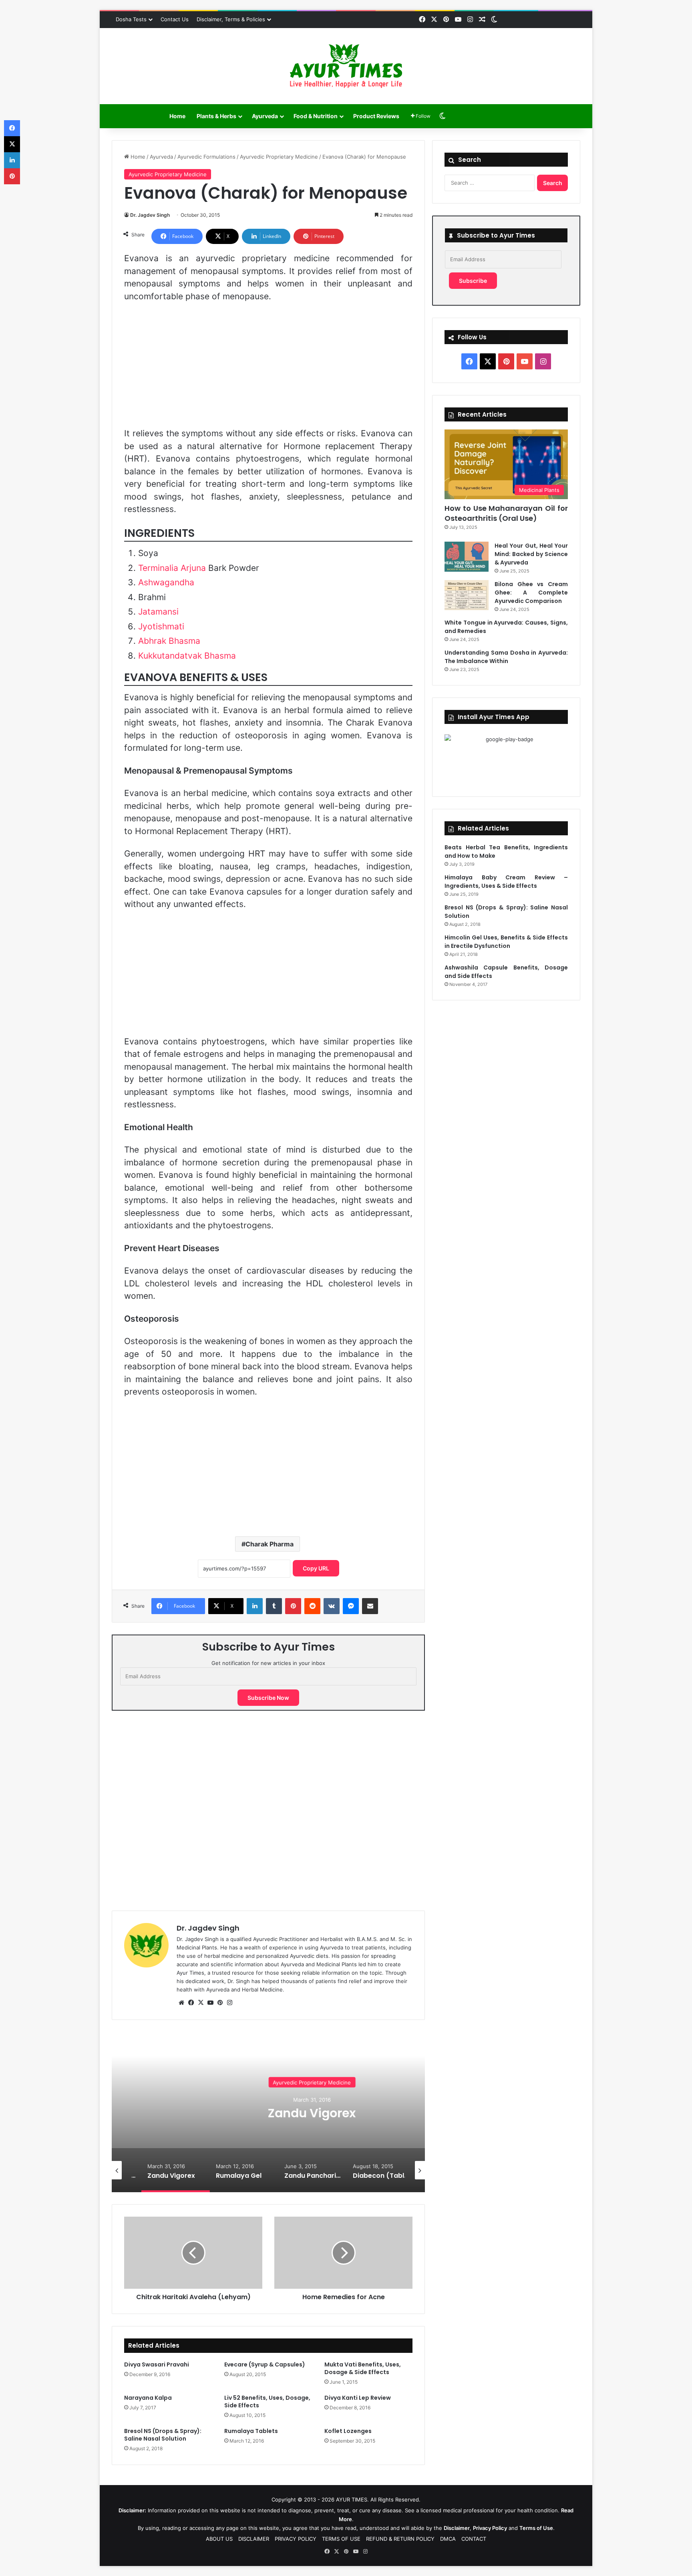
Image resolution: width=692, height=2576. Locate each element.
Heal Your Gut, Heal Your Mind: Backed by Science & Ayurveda (531, 554)
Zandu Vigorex (269, 2113)
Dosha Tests (131, 19)
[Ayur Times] (346, 66)
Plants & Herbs (216, 116)
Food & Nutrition (316, 116)
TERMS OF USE (341, 2539)
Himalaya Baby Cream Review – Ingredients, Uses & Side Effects (506, 882)
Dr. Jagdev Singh (150, 215)
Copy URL (316, 1568)
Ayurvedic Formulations (206, 157)
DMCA (448, 2539)
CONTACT (474, 2539)
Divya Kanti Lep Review (358, 2398)
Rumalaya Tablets (251, 2431)
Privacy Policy (490, 2528)
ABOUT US (219, 2539)
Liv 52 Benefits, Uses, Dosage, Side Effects (267, 2402)
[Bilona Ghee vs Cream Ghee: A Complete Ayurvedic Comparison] (467, 595)
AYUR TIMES (352, 2499)
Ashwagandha (166, 582)
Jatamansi (158, 612)
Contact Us (175, 19)
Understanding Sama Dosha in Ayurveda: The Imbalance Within (506, 657)
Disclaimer (457, 2528)
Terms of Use (536, 2528)
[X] (201, 2003)
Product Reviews (376, 116)
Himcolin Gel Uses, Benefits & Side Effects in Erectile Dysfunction (506, 942)
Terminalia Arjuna (172, 568)
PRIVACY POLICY (296, 2539)
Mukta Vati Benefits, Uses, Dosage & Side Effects (363, 2368)
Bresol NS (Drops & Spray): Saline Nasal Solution (163, 2435)
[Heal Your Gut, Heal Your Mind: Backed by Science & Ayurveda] (467, 557)
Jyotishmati (161, 626)
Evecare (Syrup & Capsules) (265, 2364)
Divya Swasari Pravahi (157, 2364)
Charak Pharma (270, 1544)
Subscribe (473, 281)
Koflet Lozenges (348, 2431)
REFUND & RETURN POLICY (400, 2539)
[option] (268, 2112)
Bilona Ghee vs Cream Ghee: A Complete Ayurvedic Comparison (531, 593)
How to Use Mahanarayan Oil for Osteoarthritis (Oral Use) (506, 513)
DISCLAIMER (254, 2539)
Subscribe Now (268, 1698)
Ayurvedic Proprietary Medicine (279, 157)
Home (177, 116)
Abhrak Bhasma (169, 641)
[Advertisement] (268, 369)
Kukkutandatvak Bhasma (187, 656)
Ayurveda (265, 116)
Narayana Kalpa (148, 2398)
